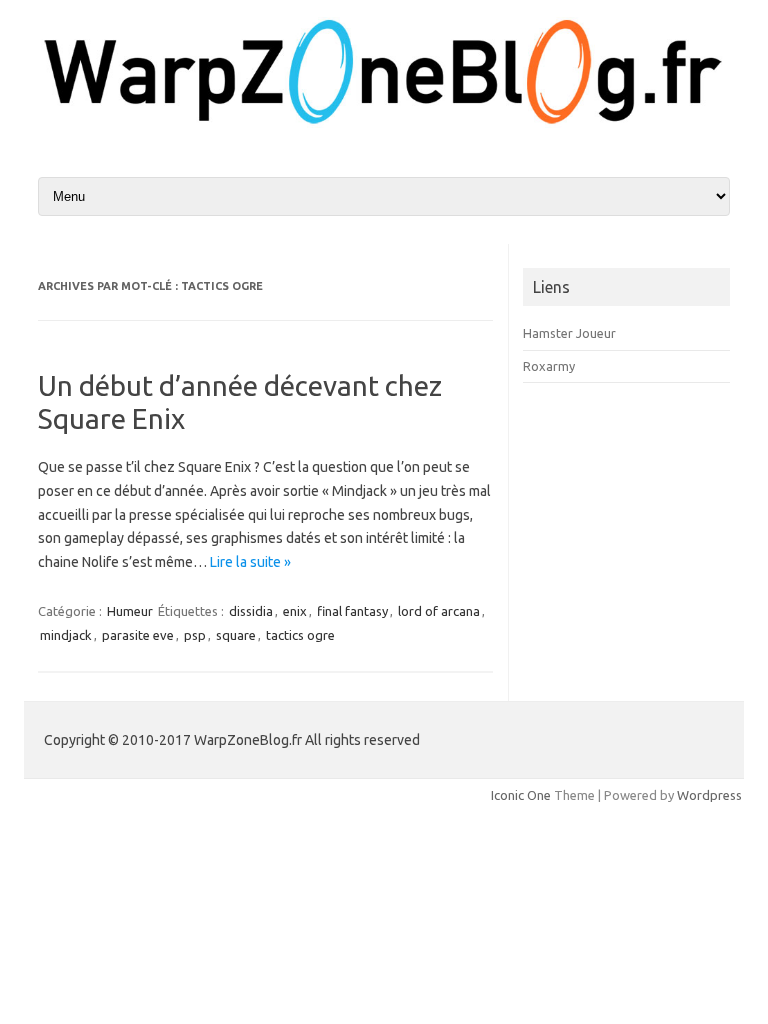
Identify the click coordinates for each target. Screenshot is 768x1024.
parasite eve (138, 635)
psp (195, 635)
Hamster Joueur (569, 333)
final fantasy (352, 611)
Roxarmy (549, 366)
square (236, 635)
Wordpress (709, 795)
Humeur (130, 611)
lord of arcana (439, 611)
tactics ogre (300, 635)
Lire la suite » (250, 562)
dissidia (251, 611)
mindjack (66, 635)
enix (295, 611)
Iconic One (521, 795)
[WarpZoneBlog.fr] (384, 125)
